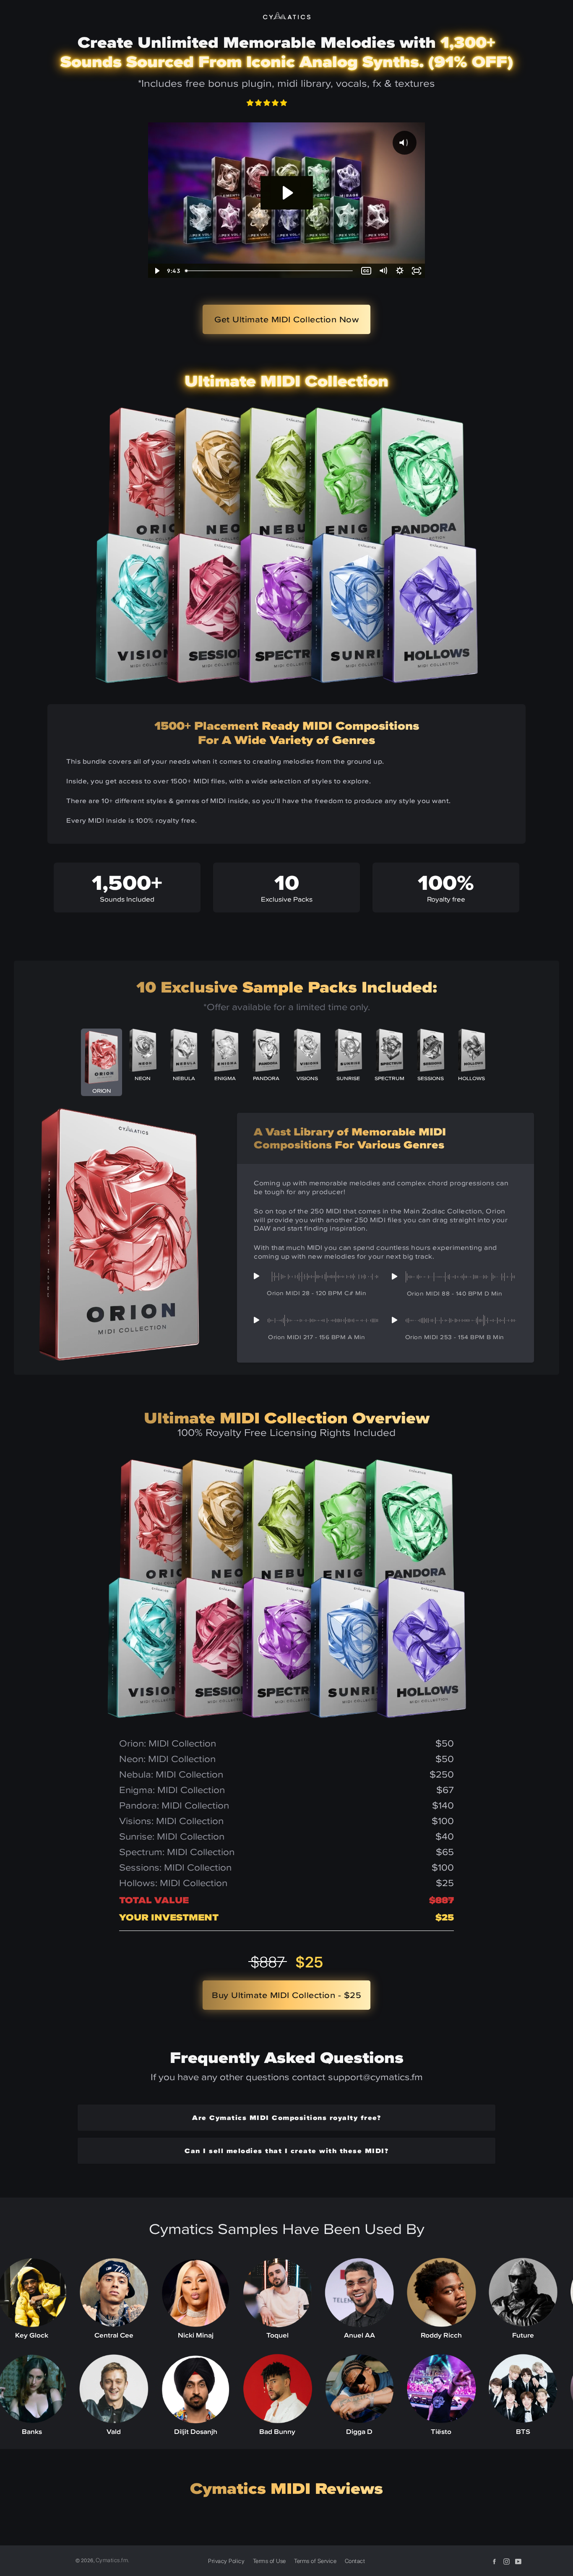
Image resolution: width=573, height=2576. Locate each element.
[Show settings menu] (400, 271)
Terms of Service (315, 2561)
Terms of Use (270, 2561)
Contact (355, 2561)
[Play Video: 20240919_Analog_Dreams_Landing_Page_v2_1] (287, 193)
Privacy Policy (226, 2561)
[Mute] (383, 271)
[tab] (102, 1062)
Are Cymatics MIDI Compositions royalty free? (286, 2117)
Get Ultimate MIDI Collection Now (286, 319)
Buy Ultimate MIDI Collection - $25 (286, 1995)
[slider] (270, 271)
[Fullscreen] (417, 271)
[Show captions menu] (366, 271)
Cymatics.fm (112, 2560)
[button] (268, 103)
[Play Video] (156, 271)
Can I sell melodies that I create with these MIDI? (286, 2151)
